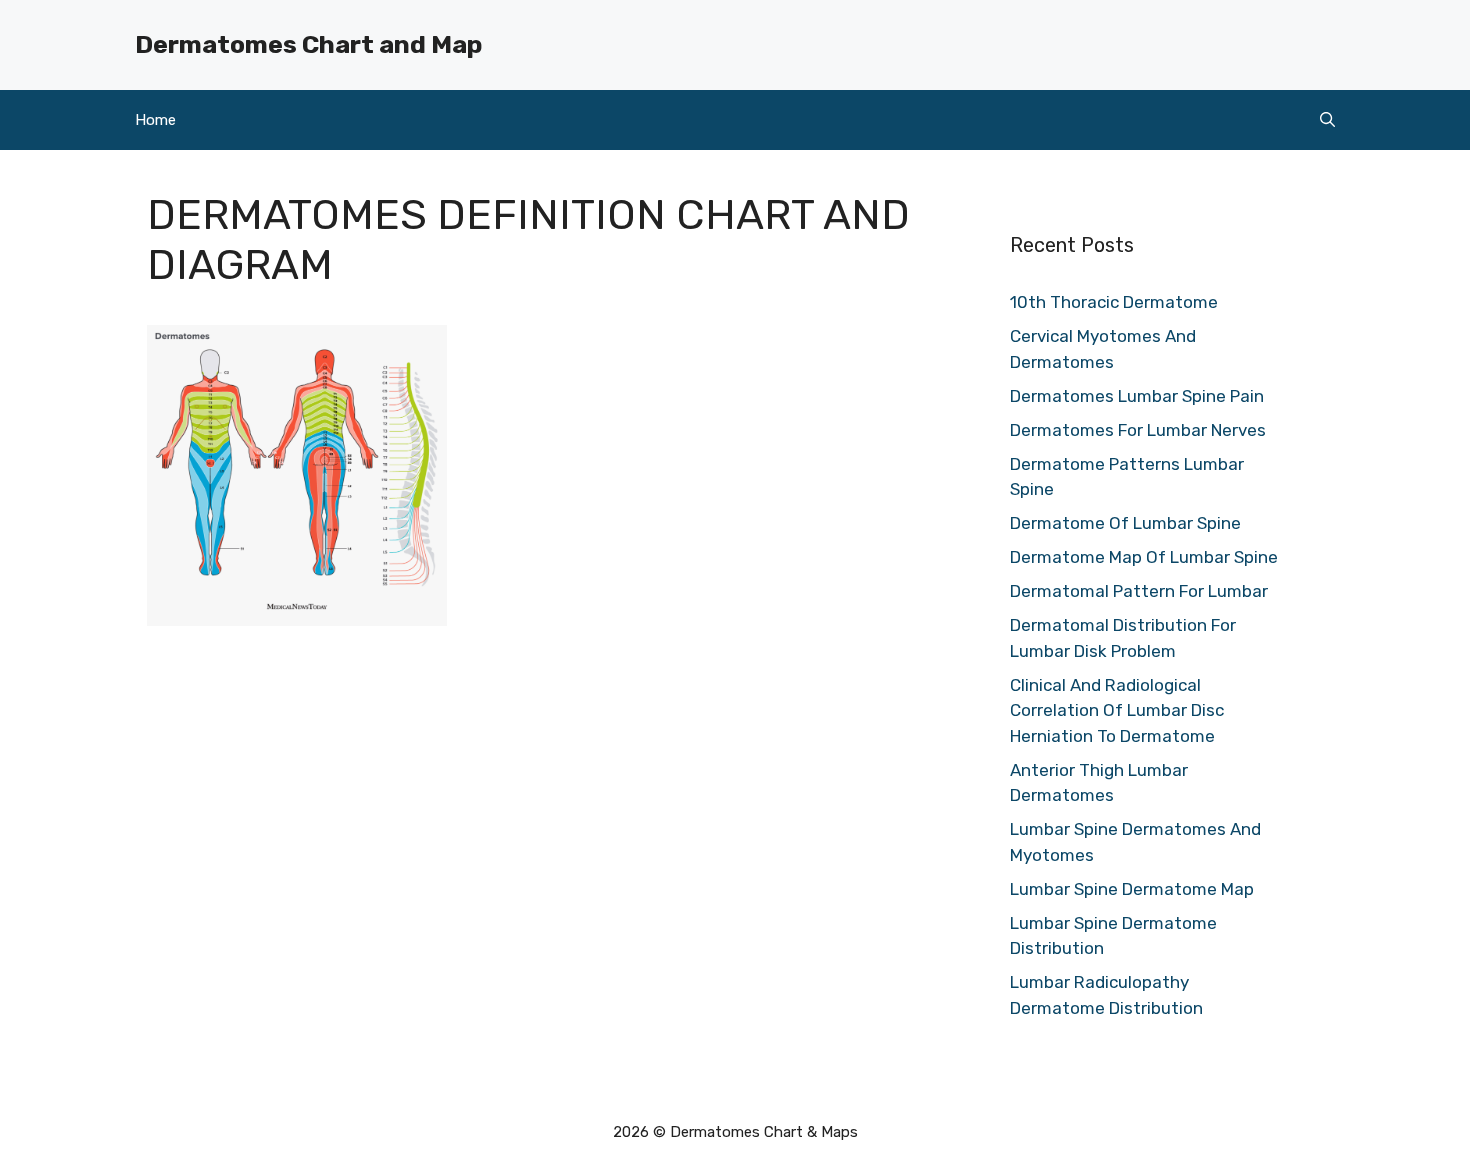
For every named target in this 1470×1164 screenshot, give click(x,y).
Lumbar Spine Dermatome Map (1132, 889)
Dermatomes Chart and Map (308, 44)
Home (155, 120)
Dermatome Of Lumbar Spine (1125, 523)
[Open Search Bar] (1327, 120)
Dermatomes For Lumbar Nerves (1138, 430)
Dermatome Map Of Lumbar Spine (1144, 557)
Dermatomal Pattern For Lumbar (1139, 591)
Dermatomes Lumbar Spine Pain (1137, 396)
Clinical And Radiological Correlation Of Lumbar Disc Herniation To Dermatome (1117, 710)
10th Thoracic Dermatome (1114, 302)
